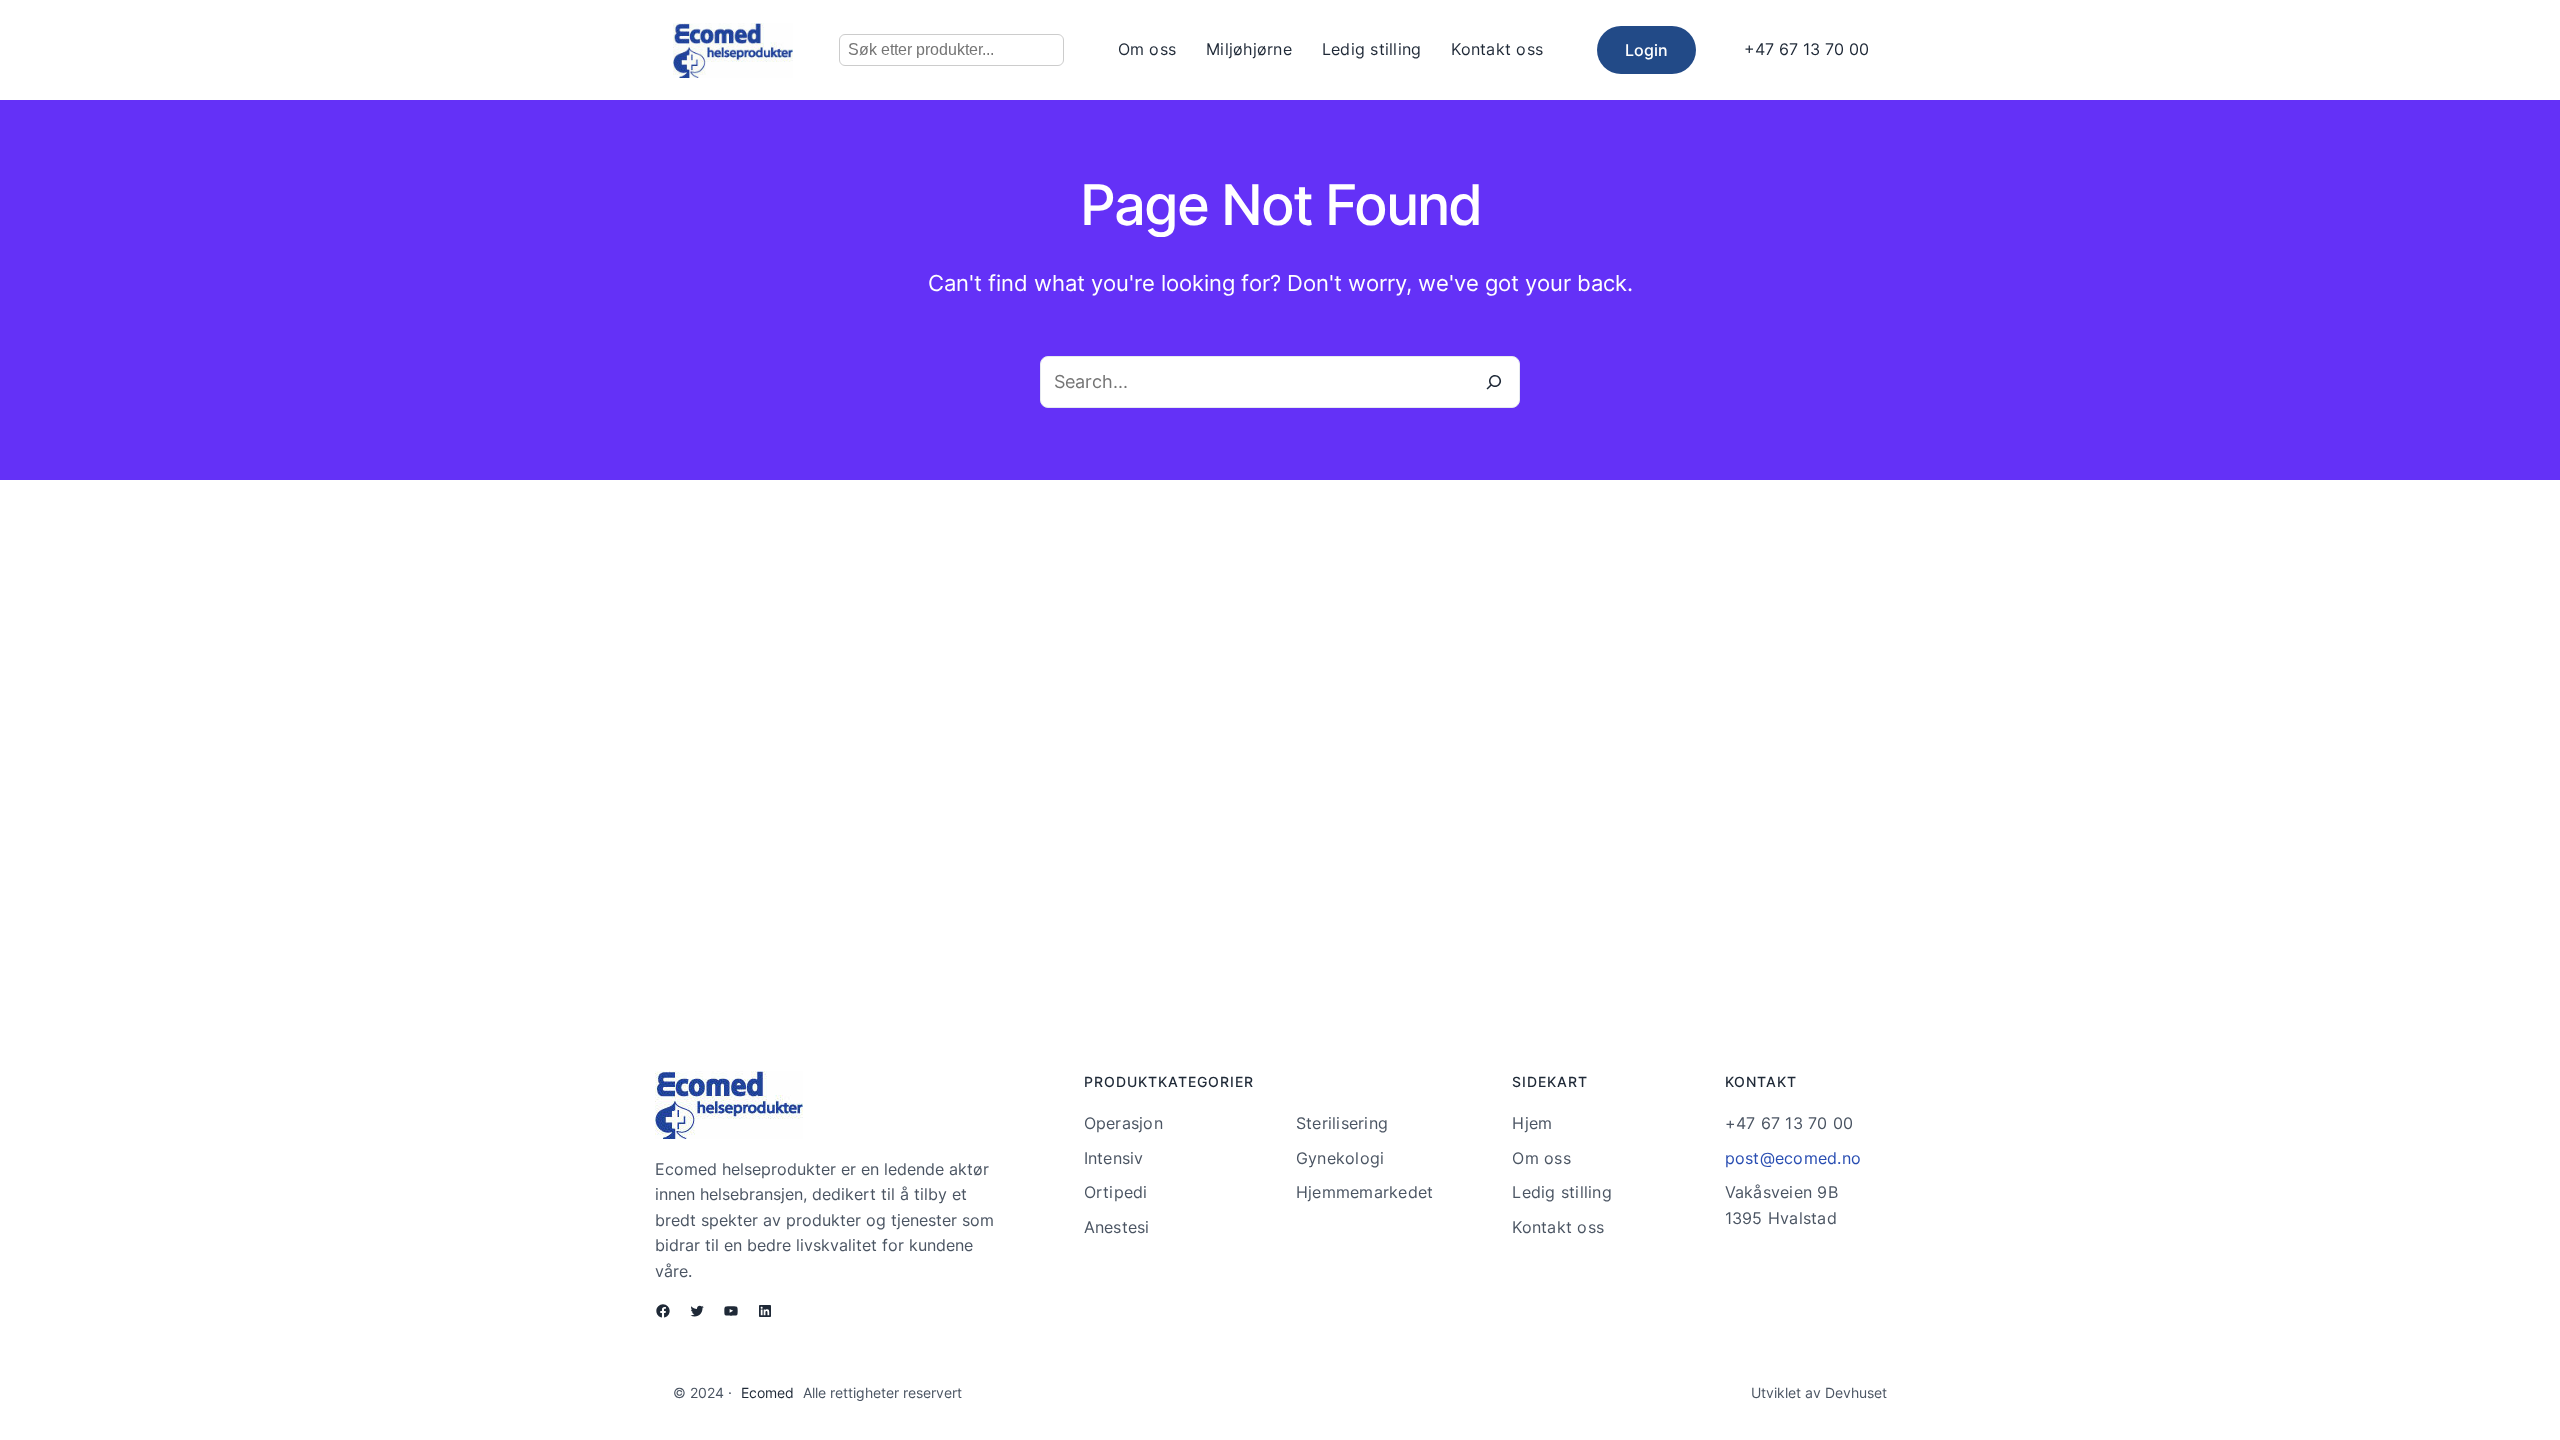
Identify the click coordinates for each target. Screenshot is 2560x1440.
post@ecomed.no (1793, 1158)
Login (1646, 50)
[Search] (1494, 382)
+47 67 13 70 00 (1806, 49)
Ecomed (767, 1392)
